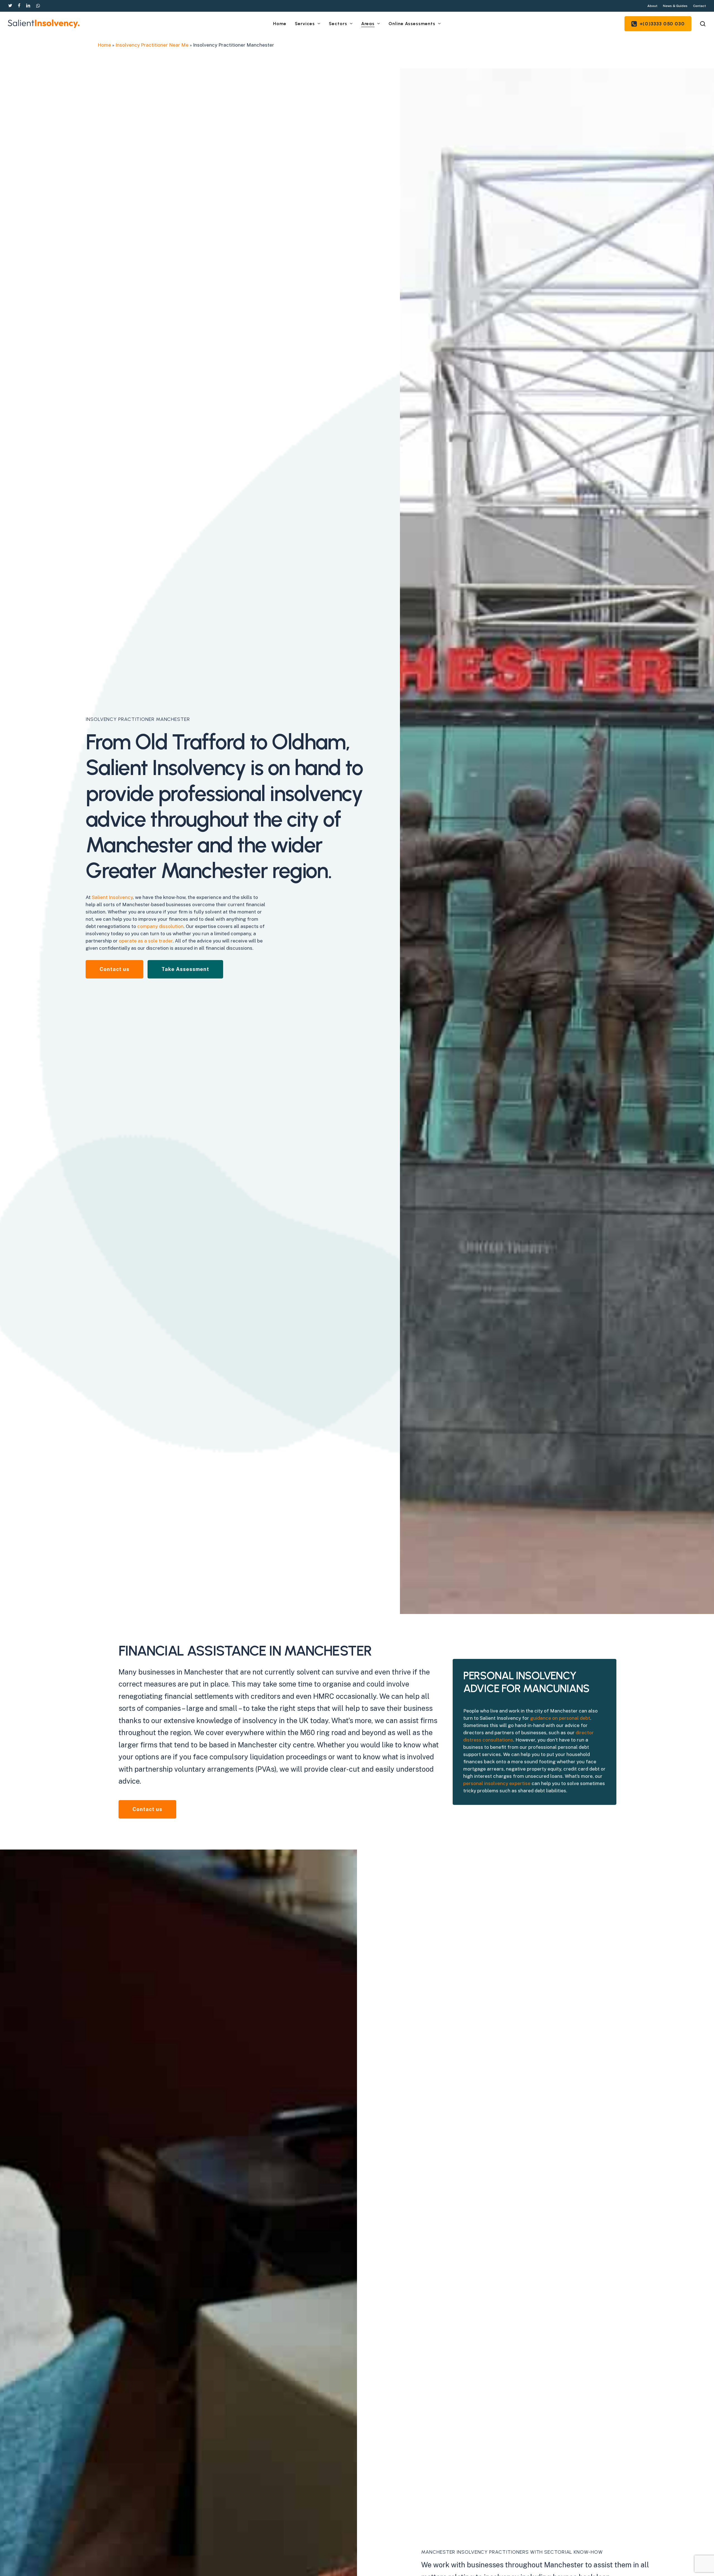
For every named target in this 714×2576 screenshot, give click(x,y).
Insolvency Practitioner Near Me (152, 45)
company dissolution (160, 926)
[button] (114, 969)
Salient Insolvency (112, 897)
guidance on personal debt (560, 1718)
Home (104, 45)
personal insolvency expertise (497, 1783)
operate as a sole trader (146, 941)
